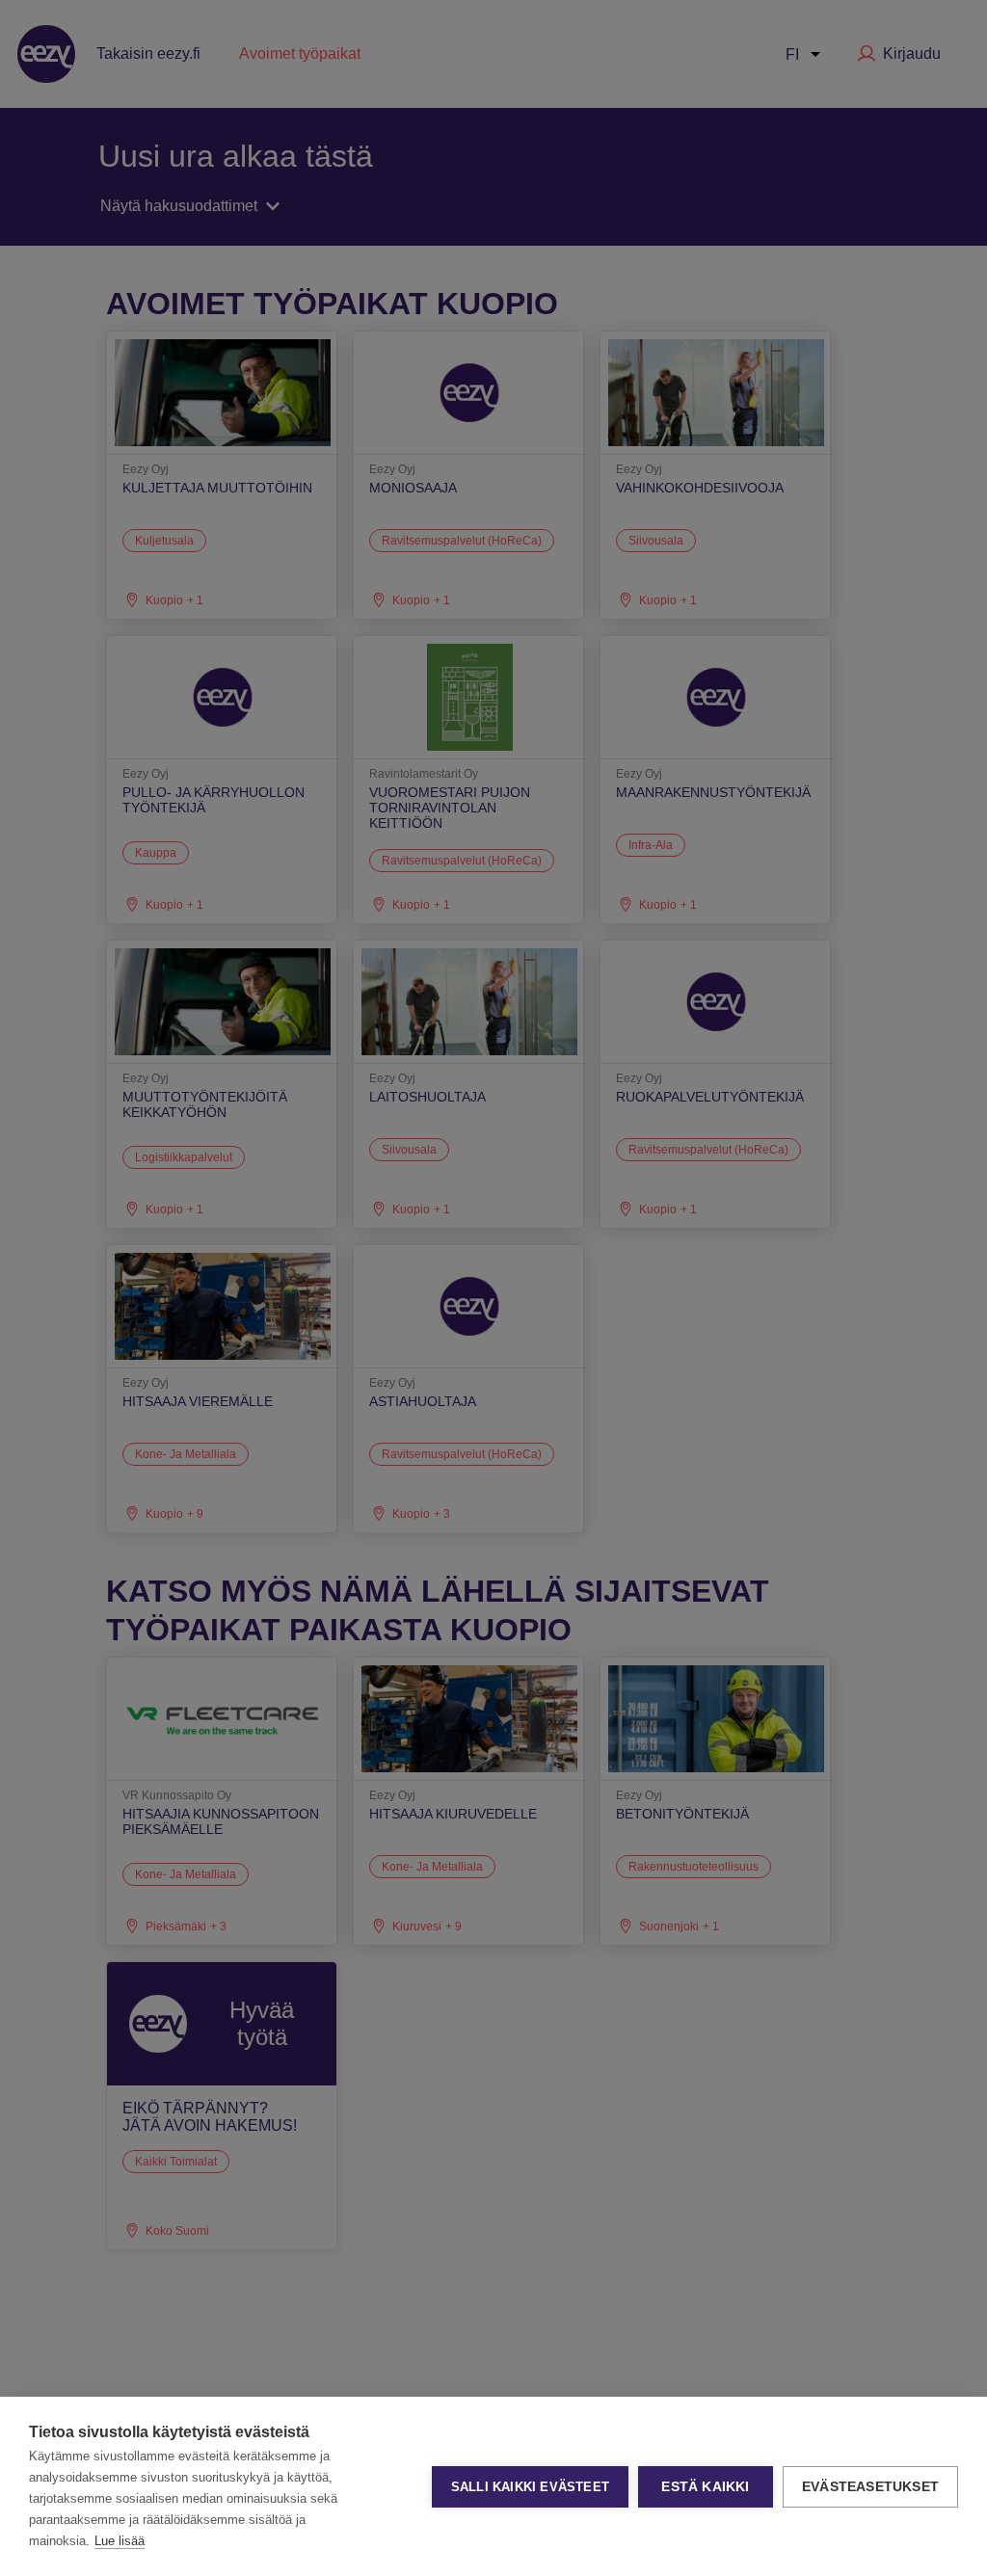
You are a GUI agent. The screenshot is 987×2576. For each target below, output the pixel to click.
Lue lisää (120, 2541)
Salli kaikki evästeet (530, 2487)
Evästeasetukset (870, 2487)
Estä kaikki (705, 2487)
